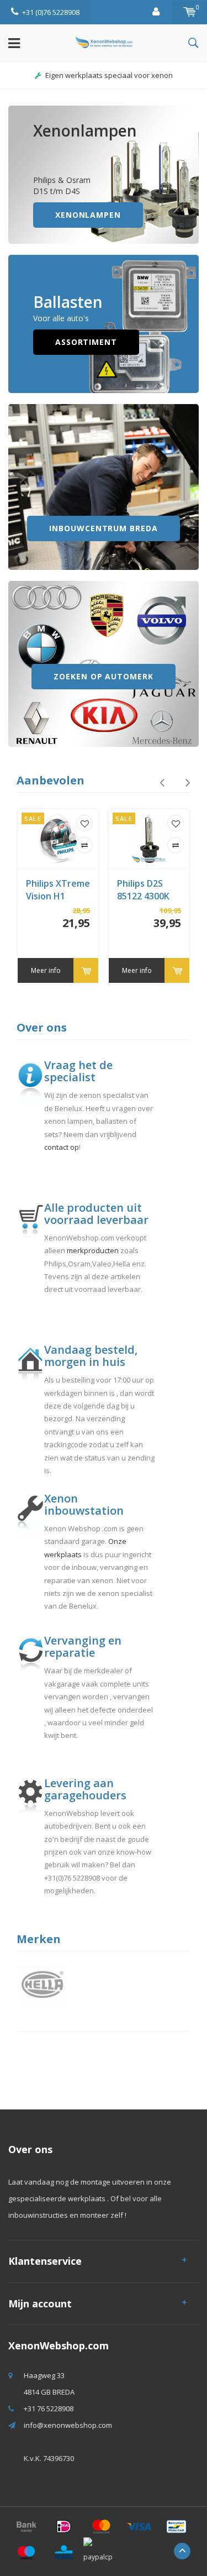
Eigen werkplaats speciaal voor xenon (109, 75)
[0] (190, 12)
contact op (62, 1147)
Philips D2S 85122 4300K (143, 890)
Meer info (46, 970)
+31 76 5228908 (49, 2409)
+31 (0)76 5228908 (51, 12)
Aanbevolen (51, 780)
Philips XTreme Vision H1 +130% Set (58, 890)
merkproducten (93, 1250)
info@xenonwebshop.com (68, 2425)
